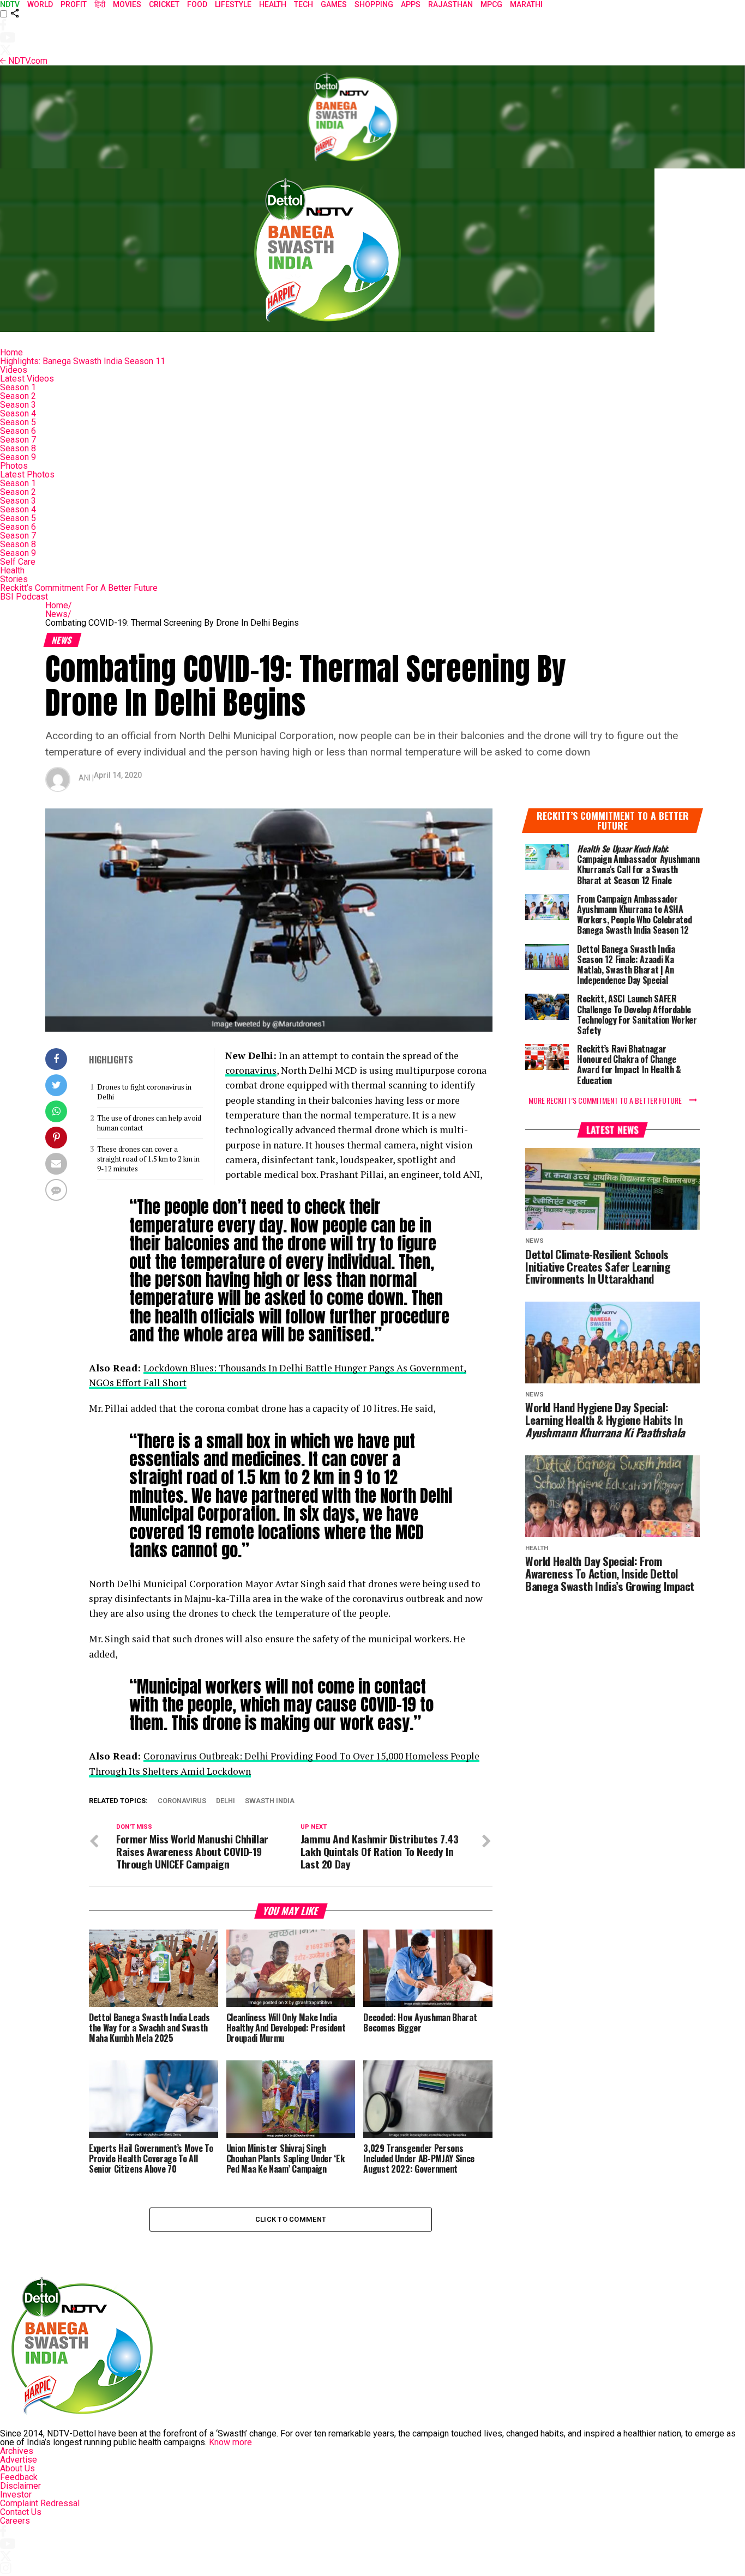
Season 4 (18, 413)
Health (12, 570)
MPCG (491, 4)
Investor (16, 2495)
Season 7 (18, 440)
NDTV (10, 4)
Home (11, 352)
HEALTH (273, 4)
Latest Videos (27, 379)
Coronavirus (182, 1801)
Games (334, 4)
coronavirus (251, 1070)
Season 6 (18, 431)
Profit (74, 4)
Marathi (526, 4)
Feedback (19, 2477)
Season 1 (18, 387)
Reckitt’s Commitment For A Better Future (79, 588)
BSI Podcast (24, 597)
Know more (230, 2442)
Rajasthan (450, 4)
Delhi (226, 1801)
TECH (304, 4)
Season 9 (18, 457)
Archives (17, 2451)
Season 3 (18, 405)
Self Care (18, 562)
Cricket (164, 4)
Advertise (19, 2460)
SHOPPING (374, 4)
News (58, 614)
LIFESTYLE (233, 4)
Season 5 (18, 422)
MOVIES (127, 4)
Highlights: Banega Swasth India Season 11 (83, 361)
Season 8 (18, 448)
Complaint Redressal (40, 2503)
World (40, 4)
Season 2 (18, 396)
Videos (14, 370)
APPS (411, 4)
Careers (15, 2521)
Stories (14, 579)
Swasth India (270, 1801)
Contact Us (21, 2512)
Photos (14, 466)
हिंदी (100, 4)
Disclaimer (20, 2486)
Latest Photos (27, 474)
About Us (17, 2468)
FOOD (197, 4)
